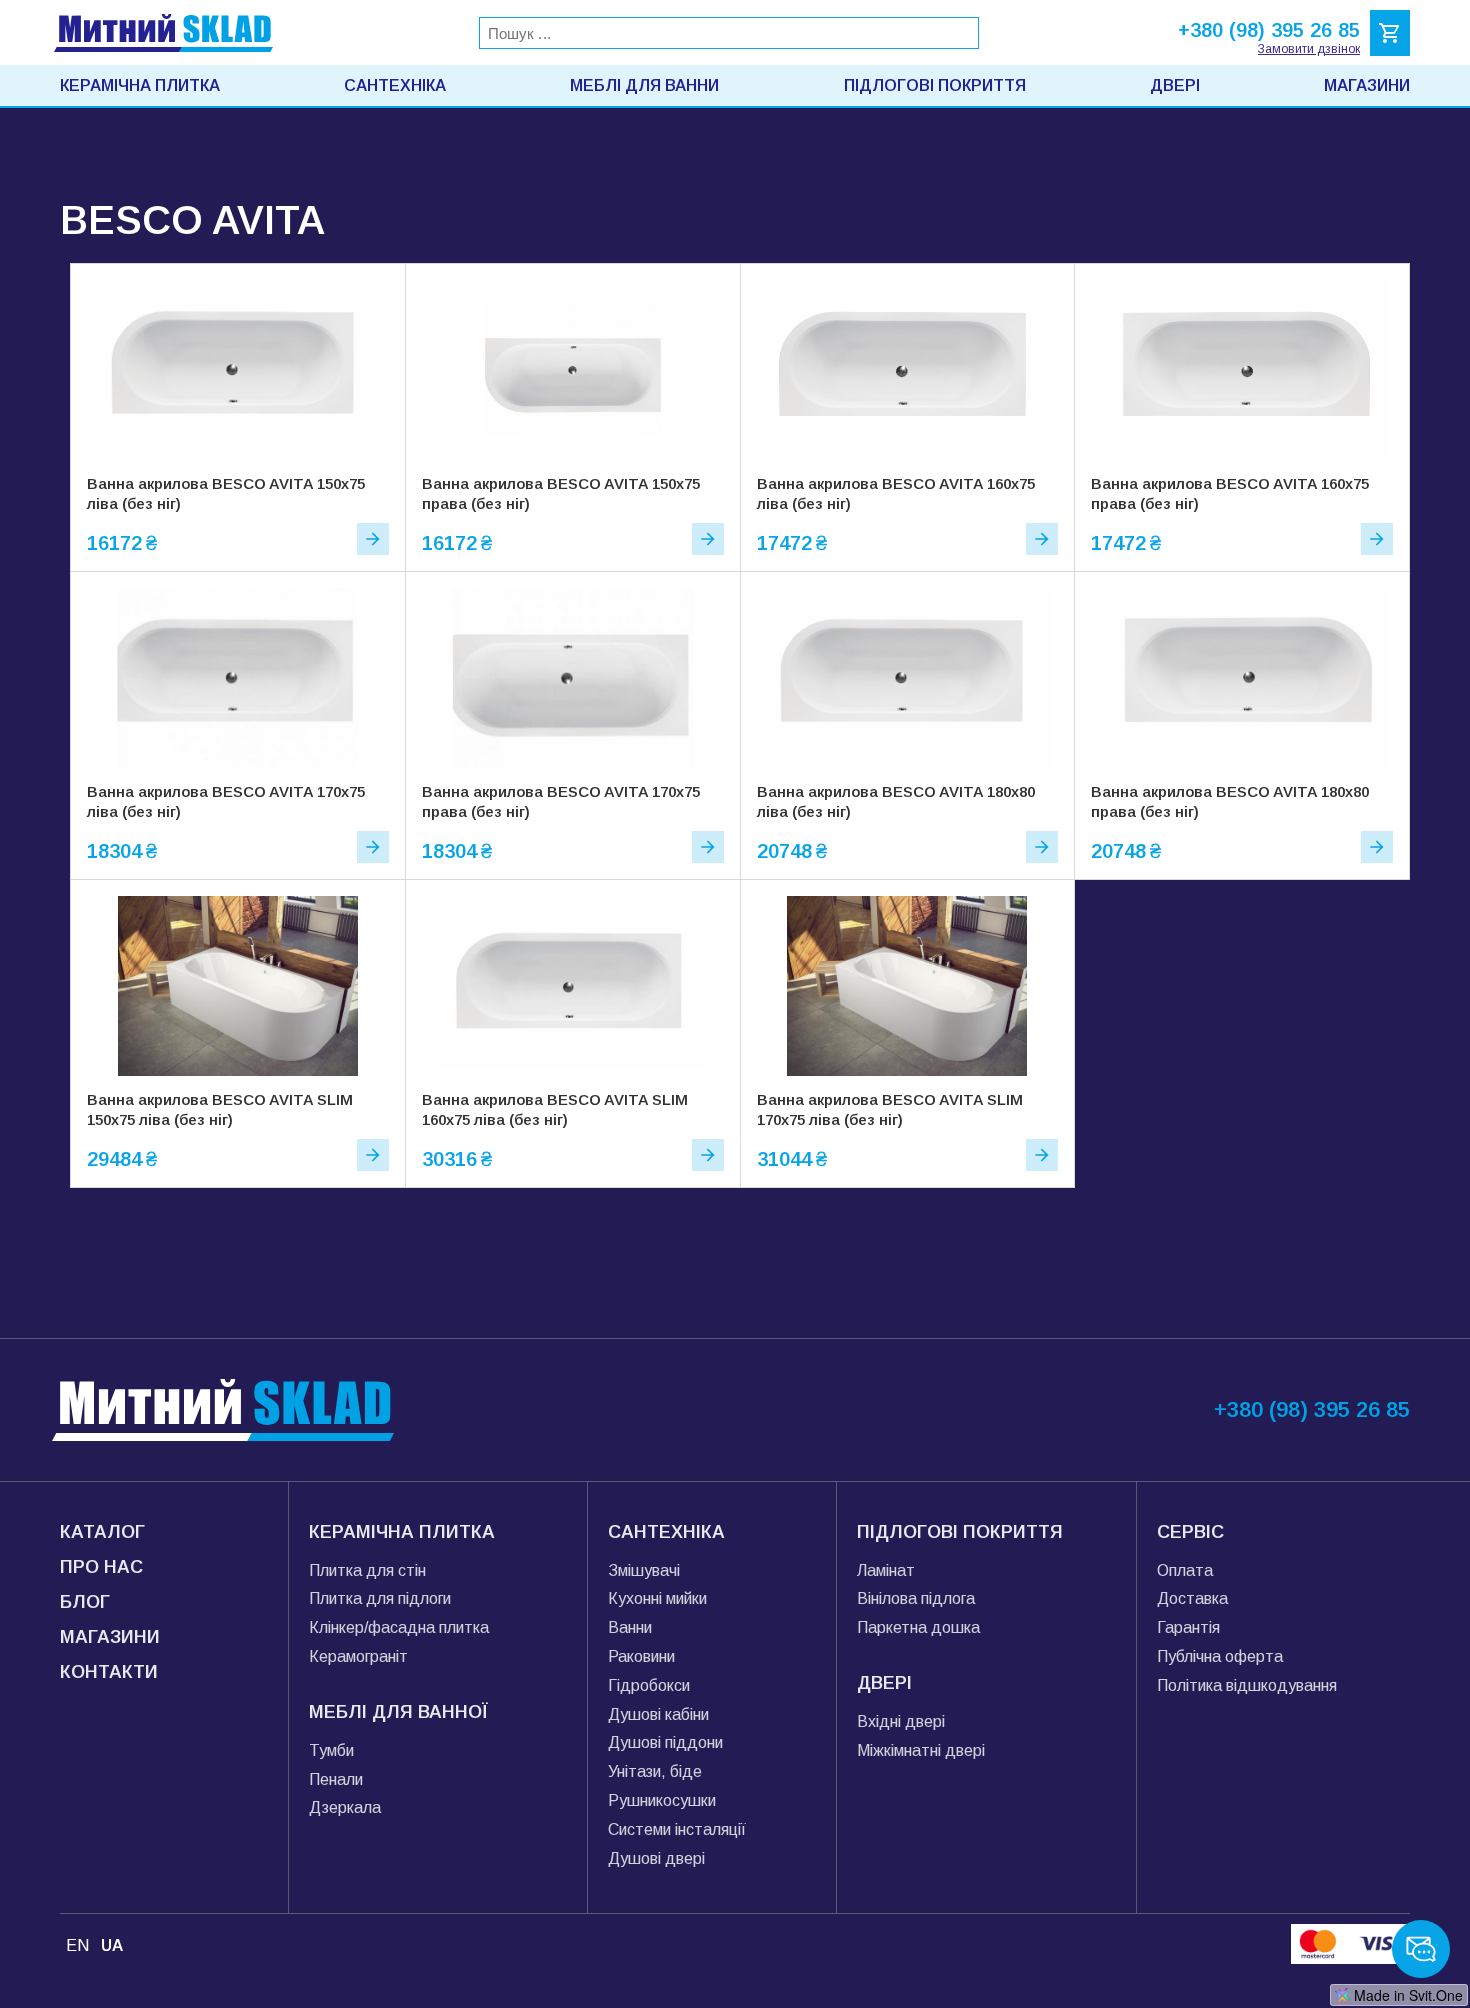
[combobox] (729, 33)
